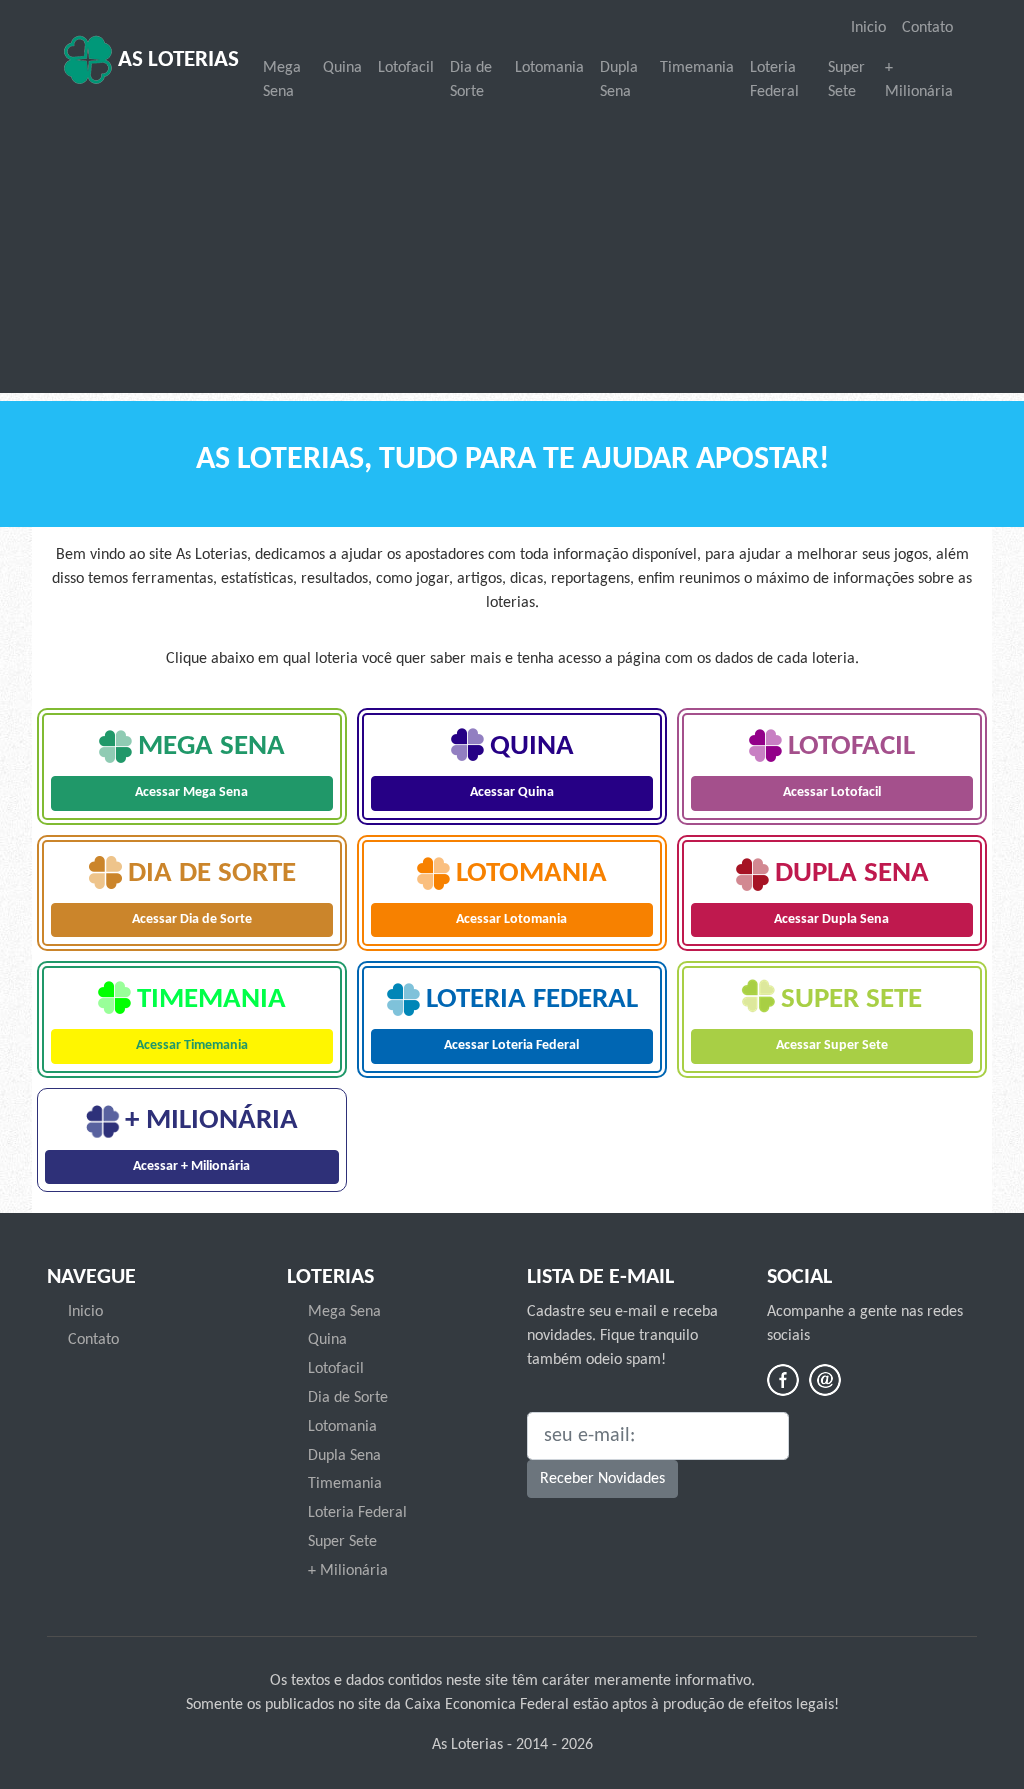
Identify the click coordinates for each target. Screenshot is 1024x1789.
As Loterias (176, 60)
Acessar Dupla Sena (831, 919)
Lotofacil (406, 68)
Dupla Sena (619, 80)
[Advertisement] (512, 250)
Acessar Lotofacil (832, 792)
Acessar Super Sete (832, 1045)
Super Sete (846, 80)
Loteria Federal (774, 80)
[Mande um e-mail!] (825, 1380)
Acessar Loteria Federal (511, 1045)
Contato (927, 28)
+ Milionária (919, 80)
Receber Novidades (602, 1479)
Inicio (868, 28)
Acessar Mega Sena (191, 792)
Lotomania (549, 68)
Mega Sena (282, 80)
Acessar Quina (512, 792)
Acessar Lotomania (511, 919)
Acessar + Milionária (191, 1166)
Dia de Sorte (471, 80)
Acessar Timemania (192, 1045)
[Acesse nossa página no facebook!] (783, 1380)
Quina (342, 68)
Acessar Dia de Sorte (192, 919)
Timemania (697, 68)
